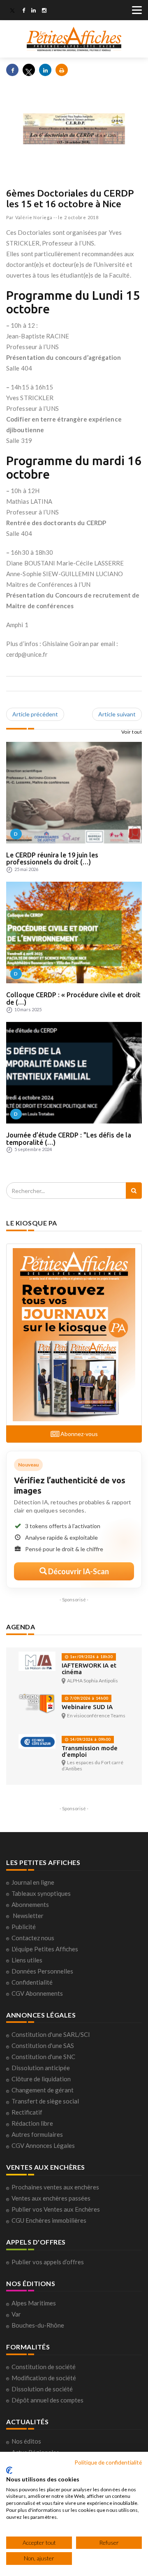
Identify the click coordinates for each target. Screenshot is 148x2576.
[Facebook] (24, 11)
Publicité (24, 1927)
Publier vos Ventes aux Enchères (56, 2209)
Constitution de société (44, 2367)
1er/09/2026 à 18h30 (91, 1657)
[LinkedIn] (34, 11)
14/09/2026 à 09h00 (90, 1739)
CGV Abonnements (37, 1993)
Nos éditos (26, 2441)
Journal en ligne (33, 1882)
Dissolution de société (42, 2389)
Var (16, 2314)
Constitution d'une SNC (43, 2057)
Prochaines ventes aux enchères (55, 2187)
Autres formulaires (37, 2134)
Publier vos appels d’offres (48, 2262)
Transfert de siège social (45, 2101)
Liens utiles (27, 1960)
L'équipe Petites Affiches (45, 1949)
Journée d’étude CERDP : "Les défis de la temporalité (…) (69, 1139)
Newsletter (28, 1916)
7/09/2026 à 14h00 (88, 1698)
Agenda (21, 1627)
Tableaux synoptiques (41, 1893)
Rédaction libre (32, 2123)
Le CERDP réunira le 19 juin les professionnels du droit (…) (52, 859)
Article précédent (35, 714)
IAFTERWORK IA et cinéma (89, 1669)
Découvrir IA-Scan (78, 1571)
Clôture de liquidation (41, 2079)
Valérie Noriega (34, 217)
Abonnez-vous (79, 1434)
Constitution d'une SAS (43, 2046)
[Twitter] (12, 11)
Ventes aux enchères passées (51, 2198)
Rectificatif (27, 2112)
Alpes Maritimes (34, 2303)
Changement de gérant (43, 2090)
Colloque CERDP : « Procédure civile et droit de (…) (73, 998)
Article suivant (117, 714)
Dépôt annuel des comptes (47, 2400)
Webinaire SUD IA (87, 1707)
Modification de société (44, 2378)
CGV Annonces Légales (43, 2145)
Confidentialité (32, 1982)
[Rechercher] (134, 1191)
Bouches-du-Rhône (38, 2325)
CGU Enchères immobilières (49, 2220)
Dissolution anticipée (41, 2068)
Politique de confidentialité (108, 2462)
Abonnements (30, 1904)
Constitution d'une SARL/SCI (51, 2034)
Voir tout (132, 732)
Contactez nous (33, 1938)
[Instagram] (44, 11)
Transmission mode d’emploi (90, 1751)
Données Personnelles (42, 1971)
